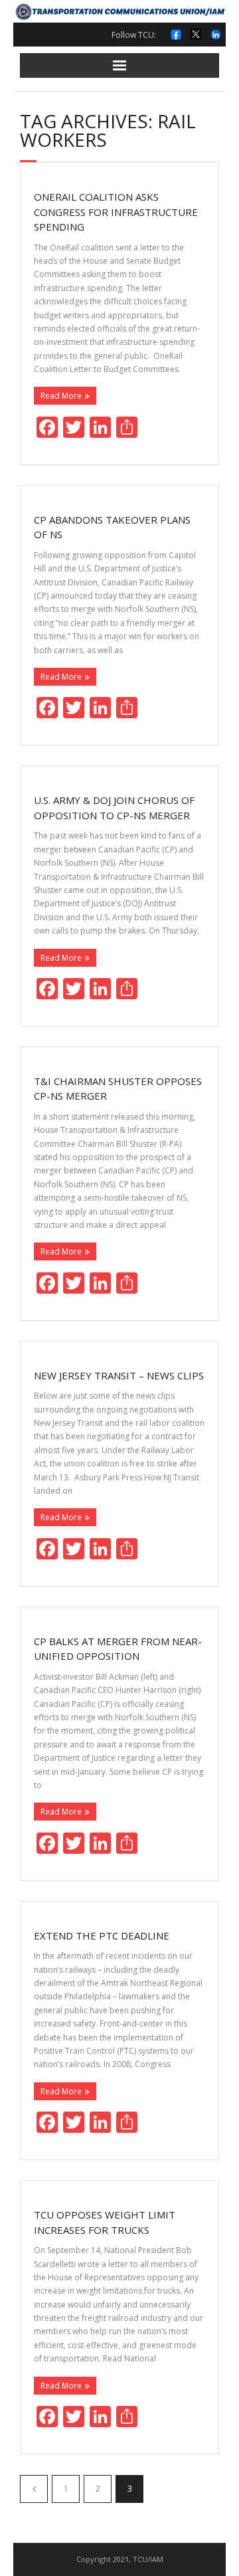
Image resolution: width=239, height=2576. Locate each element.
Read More (61, 396)
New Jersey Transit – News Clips (119, 1375)
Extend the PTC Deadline (102, 1935)
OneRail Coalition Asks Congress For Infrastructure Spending (116, 212)
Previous (34, 2489)
